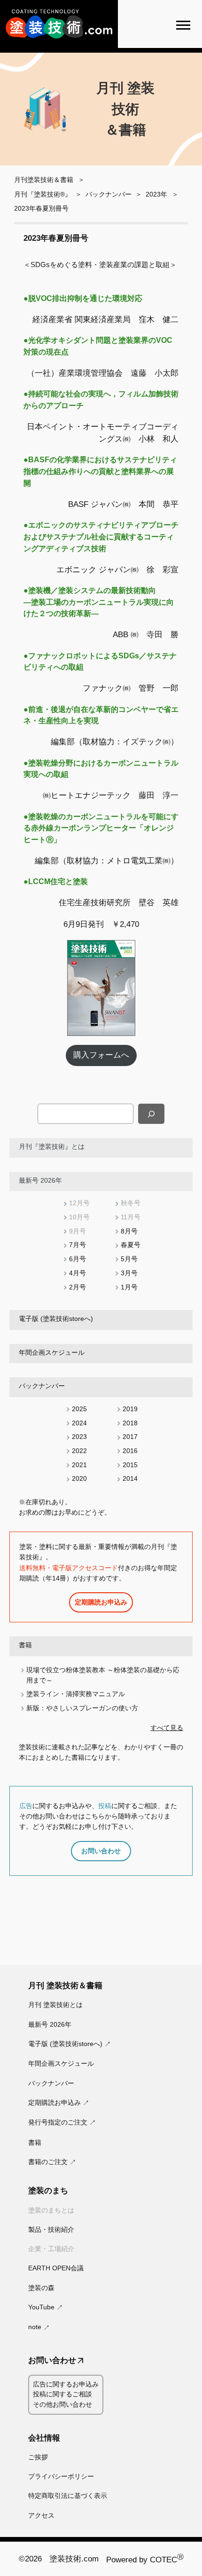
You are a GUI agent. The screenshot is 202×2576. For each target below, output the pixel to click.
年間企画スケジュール (52, 1352)
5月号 (129, 1259)
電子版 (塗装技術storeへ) (56, 1319)
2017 (130, 1437)
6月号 (78, 1259)
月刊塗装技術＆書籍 (44, 180)
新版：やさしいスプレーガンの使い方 (82, 1708)
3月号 (129, 1273)
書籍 (25, 1645)
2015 (130, 1465)
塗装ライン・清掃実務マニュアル (76, 1694)
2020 (79, 1478)
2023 (79, 1437)
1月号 (129, 1287)
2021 (79, 1465)
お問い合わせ (101, 1851)
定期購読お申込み (101, 1602)
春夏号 (131, 1245)
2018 (130, 1423)
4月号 (78, 1273)
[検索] (151, 1114)
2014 (130, 1478)
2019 (130, 1409)
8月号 (129, 1231)
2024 (79, 1423)
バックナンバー (109, 194)
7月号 (78, 1245)
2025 (79, 1409)
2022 (79, 1451)
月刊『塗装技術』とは (52, 1146)
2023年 (156, 194)
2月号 (78, 1287)
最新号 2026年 (40, 1180)
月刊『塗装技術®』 (43, 194)
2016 (130, 1451)
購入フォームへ (101, 1055)
